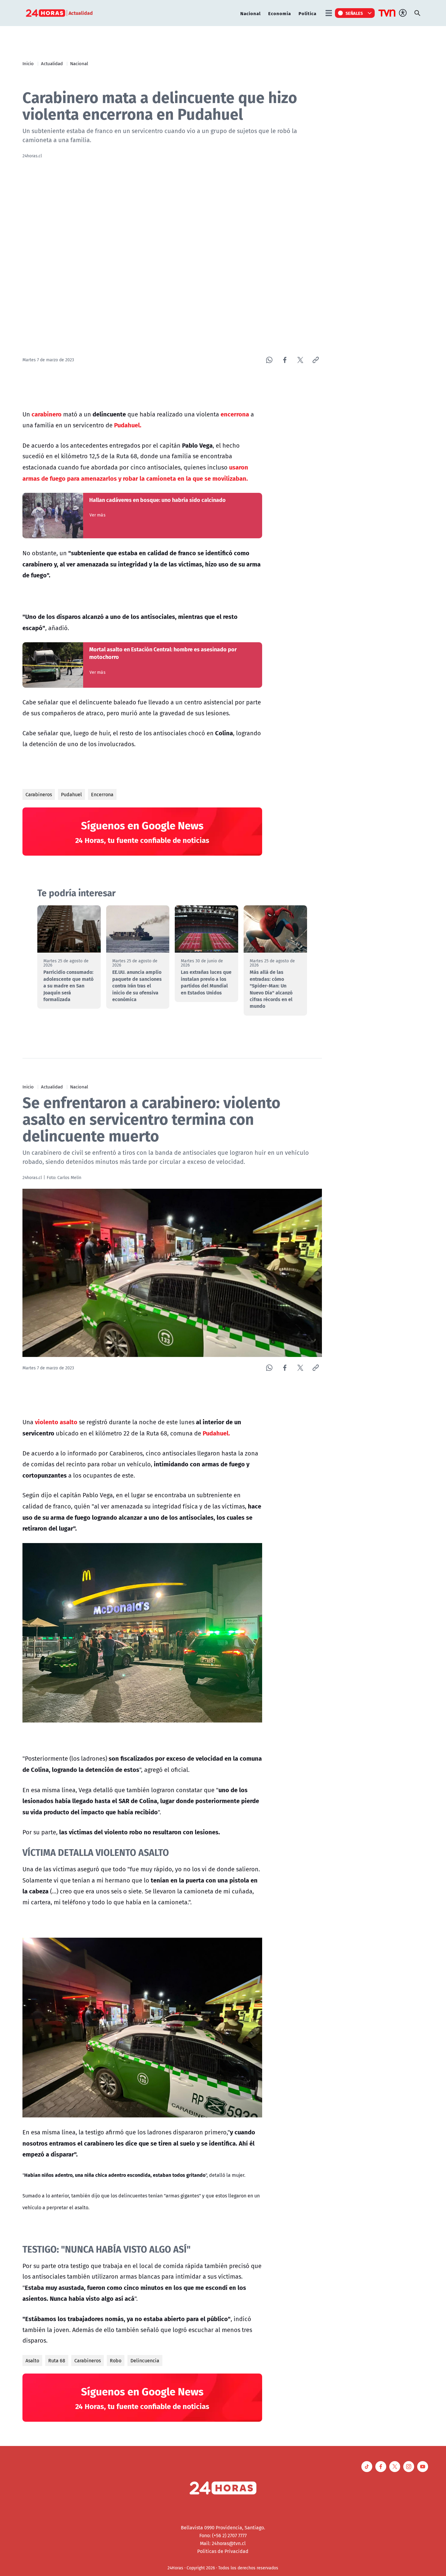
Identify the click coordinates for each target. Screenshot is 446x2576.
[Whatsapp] (269, 360)
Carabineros (39, 794)
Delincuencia (145, 2360)
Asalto (32, 2360)
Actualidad (52, 63)
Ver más (98, 515)
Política (307, 13)
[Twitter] (300, 360)
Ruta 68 (57, 2360)
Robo (116, 2360)
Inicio (28, 63)
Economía (280, 13)
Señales (354, 13)
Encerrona (102, 794)
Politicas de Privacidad (223, 2551)
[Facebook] (285, 360)
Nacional (250, 13)
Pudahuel (71, 794)
